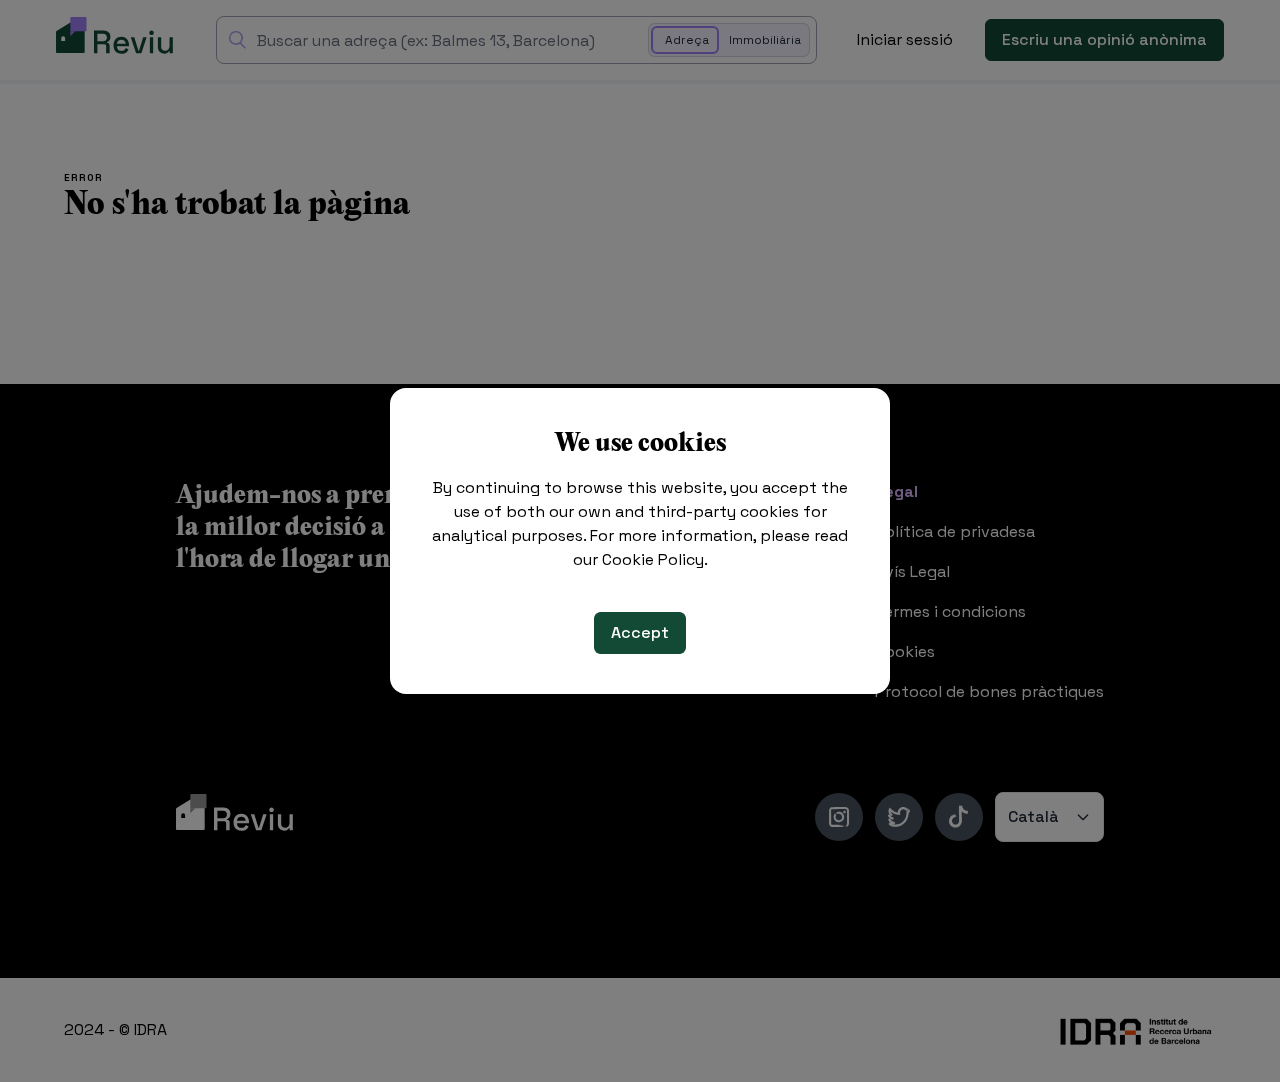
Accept (640, 632)
